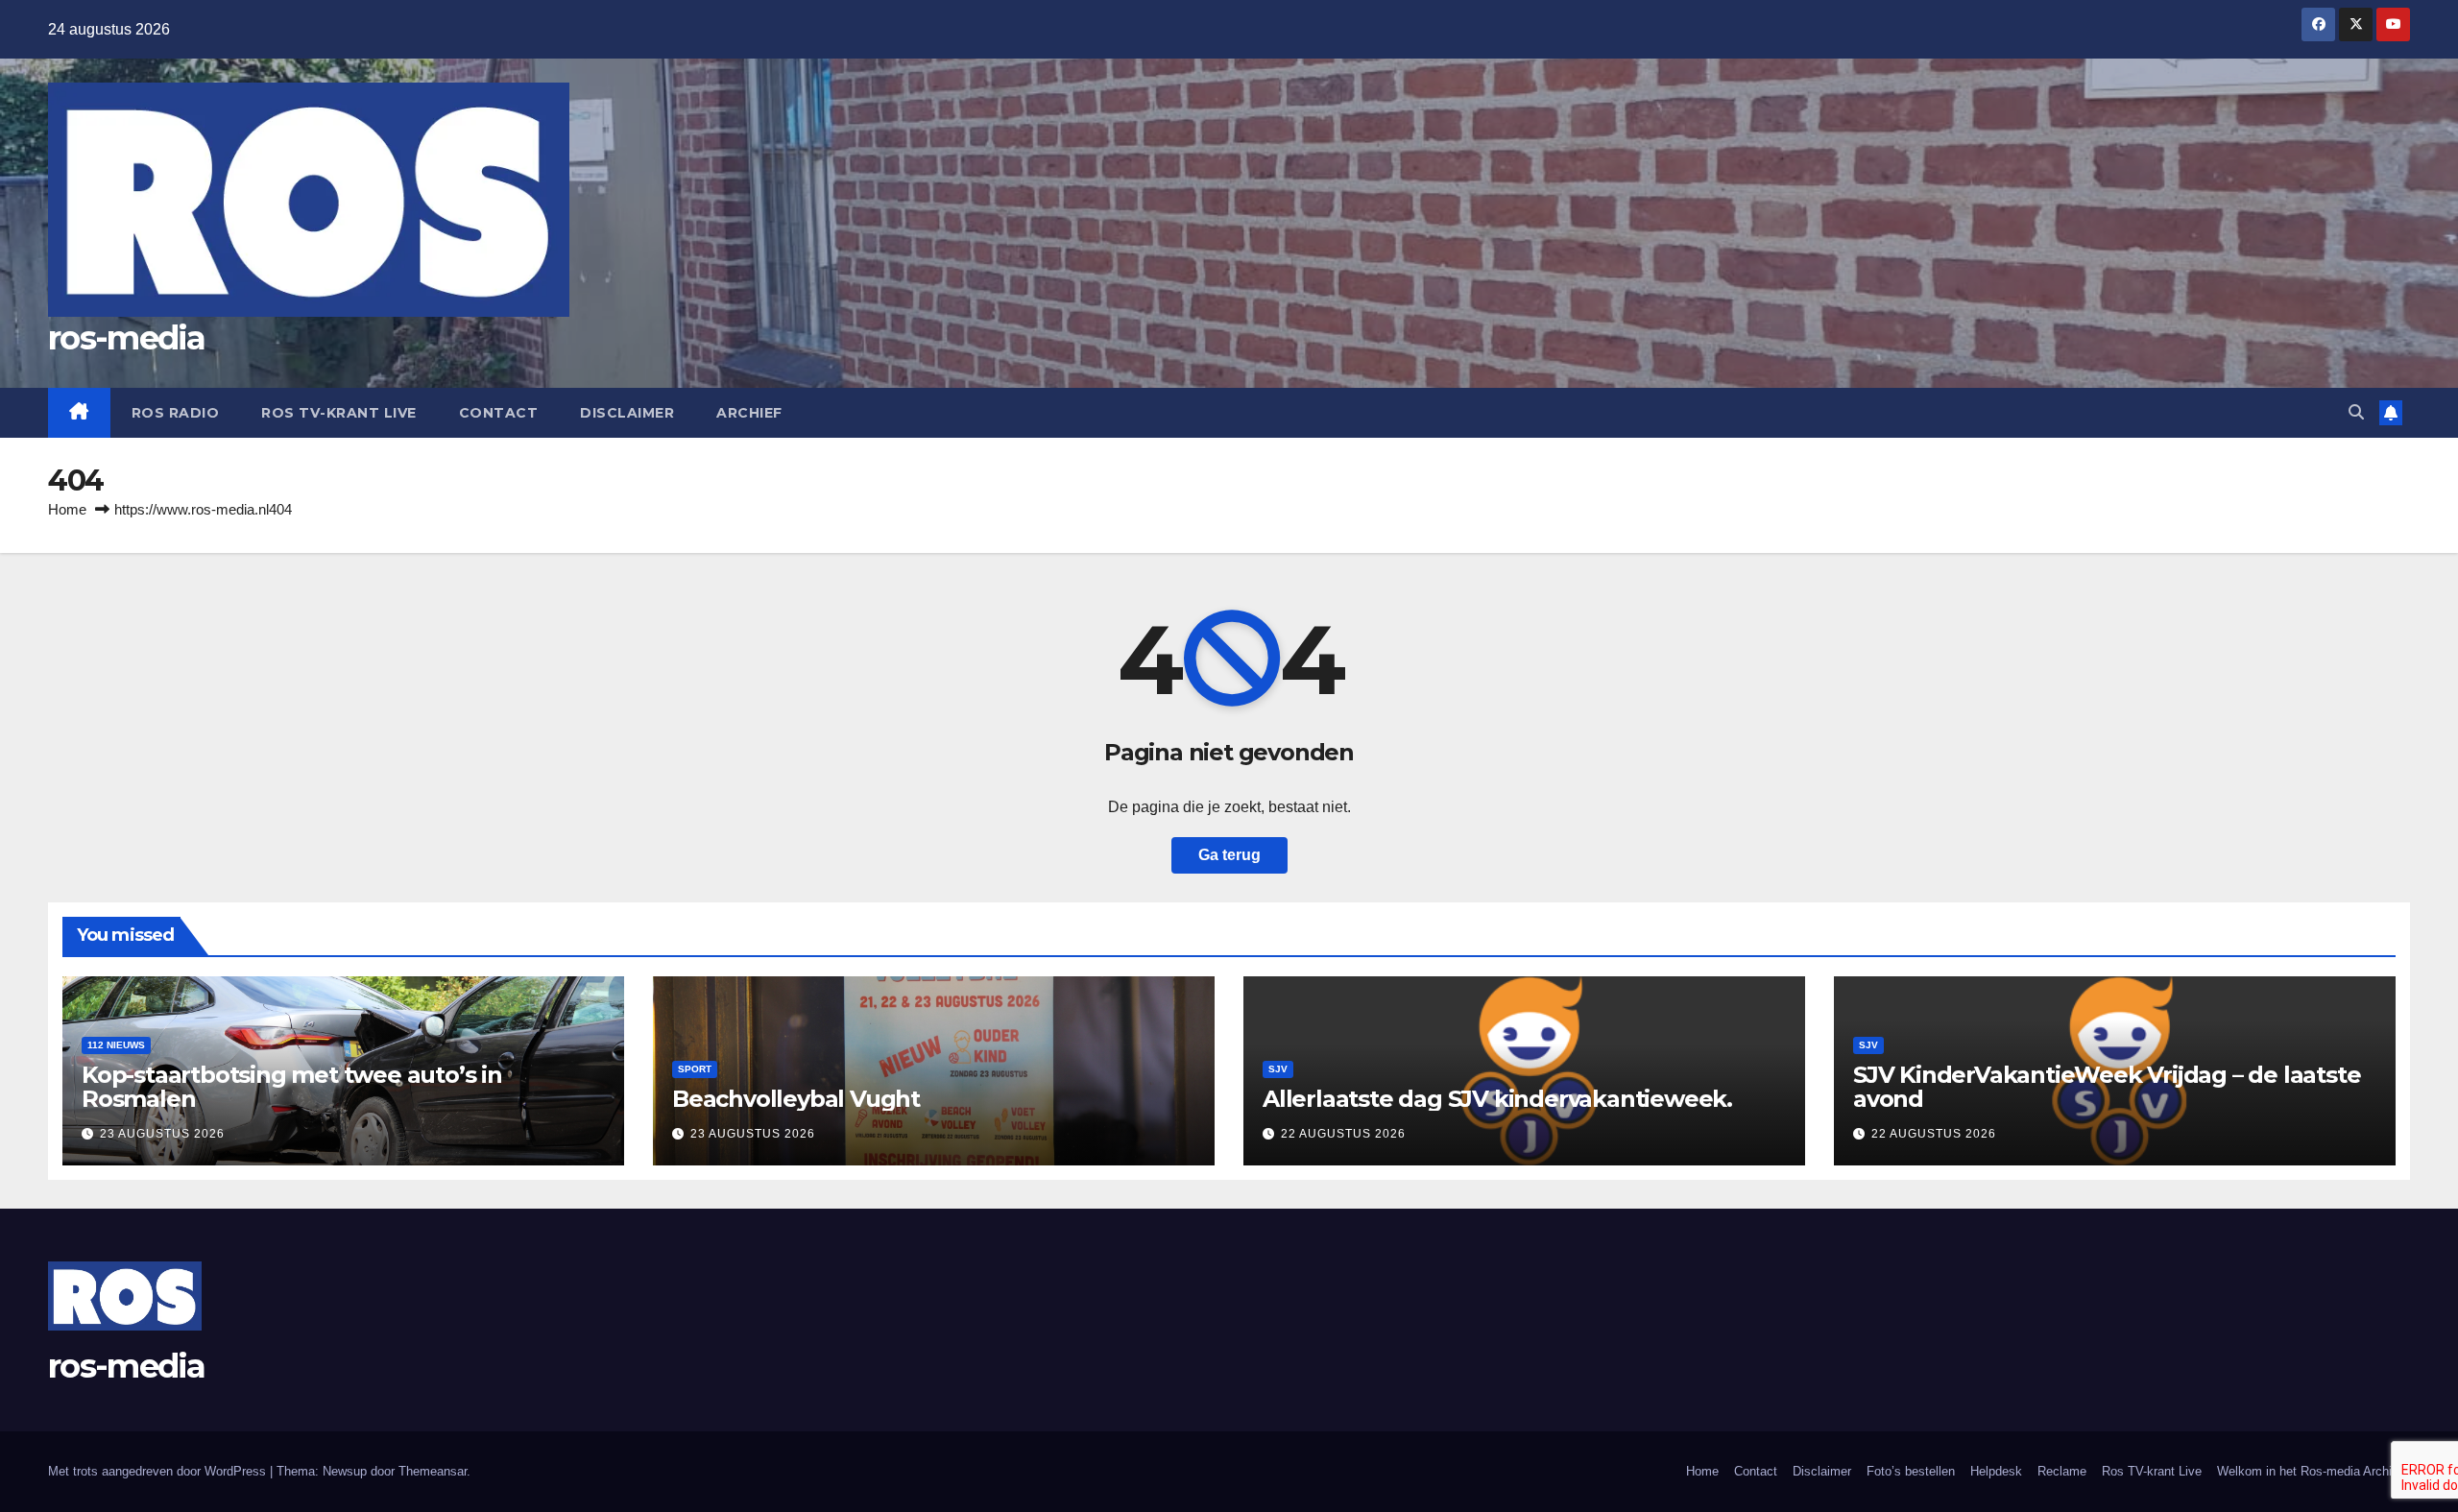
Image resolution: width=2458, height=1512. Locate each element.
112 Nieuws (116, 1045)
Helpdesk (1996, 1471)
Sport (695, 1069)
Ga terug (1229, 855)
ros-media (127, 338)
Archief (749, 413)
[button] (2356, 412)
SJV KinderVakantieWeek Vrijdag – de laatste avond (2107, 1087)
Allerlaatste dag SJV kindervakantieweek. (1497, 1099)
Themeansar (433, 1471)
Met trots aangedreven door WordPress (159, 1471)
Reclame (2062, 1471)
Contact (499, 413)
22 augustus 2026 (1343, 1134)
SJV (1278, 1069)
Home (67, 509)
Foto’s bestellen (1911, 1471)
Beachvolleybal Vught (796, 1099)
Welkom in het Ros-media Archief (2310, 1471)
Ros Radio (176, 413)
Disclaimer (627, 413)
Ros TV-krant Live (339, 413)
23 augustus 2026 (162, 1134)
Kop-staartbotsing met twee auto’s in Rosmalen (292, 1087)
